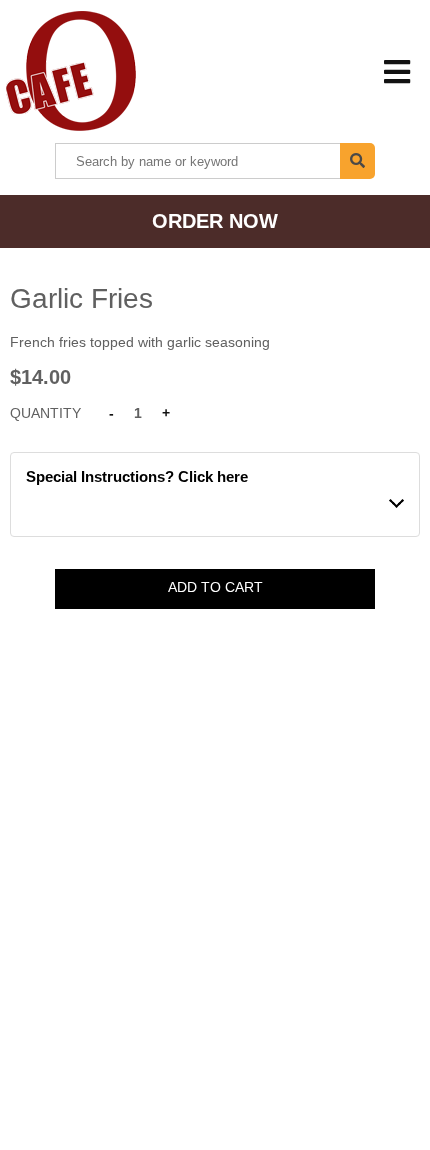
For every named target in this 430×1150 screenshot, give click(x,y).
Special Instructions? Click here (137, 476)
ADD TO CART (215, 587)
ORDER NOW (215, 221)
